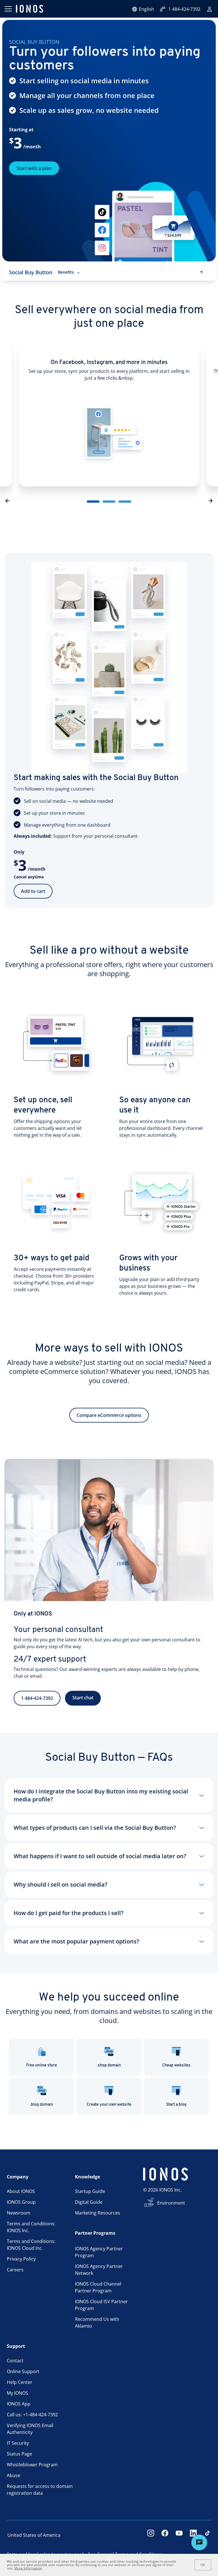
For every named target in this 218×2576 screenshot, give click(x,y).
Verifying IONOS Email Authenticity (30, 2429)
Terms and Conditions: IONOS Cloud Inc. (31, 2245)
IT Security (18, 2443)
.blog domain (42, 2105)
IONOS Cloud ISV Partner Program (101, 2305)
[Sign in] (209, 9)
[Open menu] (8, 9)
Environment (171, 2203)
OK (203, 2565)
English (146, 9)
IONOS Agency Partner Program (99, 2252)
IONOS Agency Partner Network (99, 2270)
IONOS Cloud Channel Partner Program (98, 2287)
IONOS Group (21, 2202)
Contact (15, 2361)
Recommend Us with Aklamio (97, 2323)
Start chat (83, 1698)
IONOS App (19, 2404)
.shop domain (109, 2065)
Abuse (13, 2475)
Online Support (23, 2371)
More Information (28, 2568)
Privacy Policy (21, 2259)
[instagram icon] (151, 2535)
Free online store (42, 2065)
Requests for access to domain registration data (40, 2490)
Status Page (19, 2454)
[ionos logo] (30, 9)
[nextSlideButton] (211, 502)
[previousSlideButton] (7, 502)
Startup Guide (90, 2191)
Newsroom (19, 2213)
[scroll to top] (202, 272)
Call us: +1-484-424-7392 (32, 2415)
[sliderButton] (93, 502)
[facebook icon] (165, 2535)
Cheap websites (176, 2065)
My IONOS (17, 2393)
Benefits (66, 272)
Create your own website (109, 2105)
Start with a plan (34, 168)
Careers (15, 2270)
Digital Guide (89, 2202)
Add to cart (33, 891)
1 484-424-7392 (184, 9)
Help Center (20, 2382)
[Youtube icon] (179, 2535)
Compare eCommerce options (109, 1415)
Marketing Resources (98, 2213)
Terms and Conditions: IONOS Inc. (31, 2227)
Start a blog (176, 2105)
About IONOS (21, 2191)
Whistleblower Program (32, 2465)
